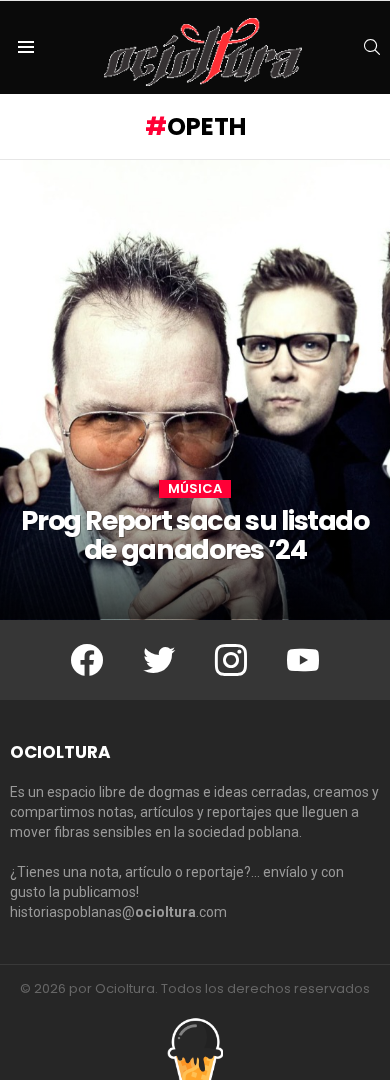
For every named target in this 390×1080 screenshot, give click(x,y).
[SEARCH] (372, 47)
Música (195, 489)
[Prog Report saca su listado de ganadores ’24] (195, 390)
